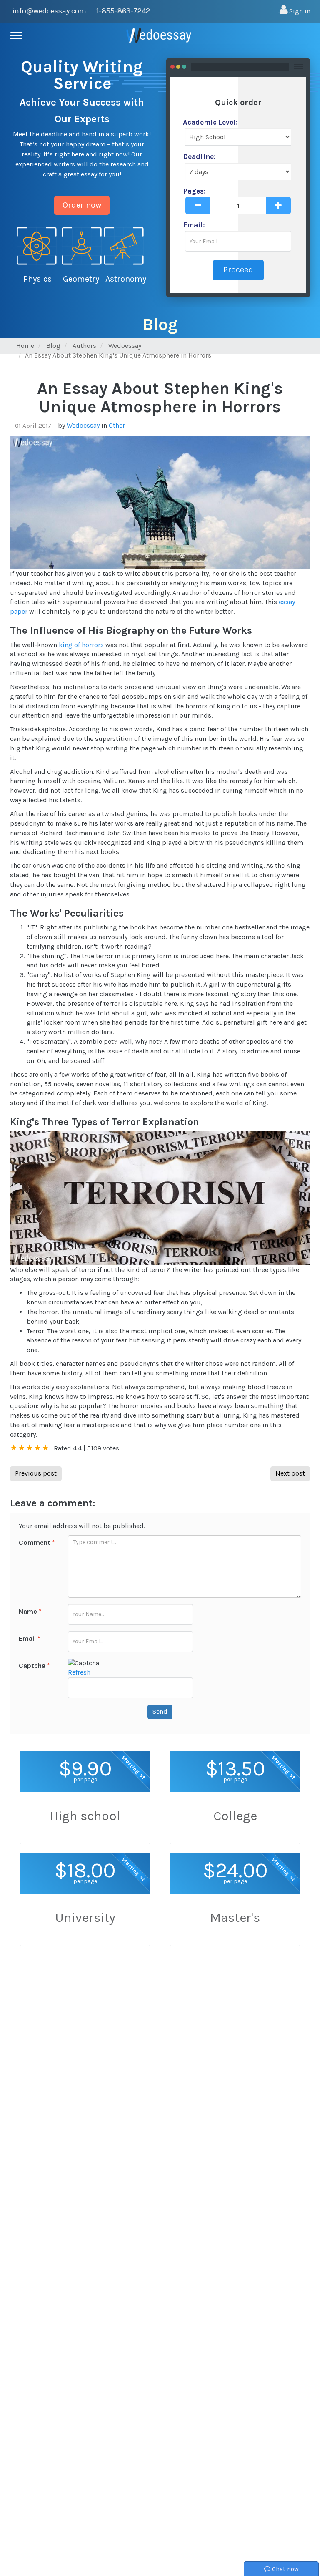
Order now (82, 205)
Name (30, 1611)
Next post (290, 1473)
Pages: (194, 191)
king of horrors (81, 645)
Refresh (79, 1672)
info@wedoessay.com (49, 11)
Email (30, 1638)
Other (117, 425)
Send (160, 1711)
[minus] (198, 205)
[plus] (278, 205)
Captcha (34, 1666)
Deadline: (199, 156)
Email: (194, 225)
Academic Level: (210, 122)
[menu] (18, 36)
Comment (37, 1542)
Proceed (238, 270)
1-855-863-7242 (123, 11)
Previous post (36, 1473)
